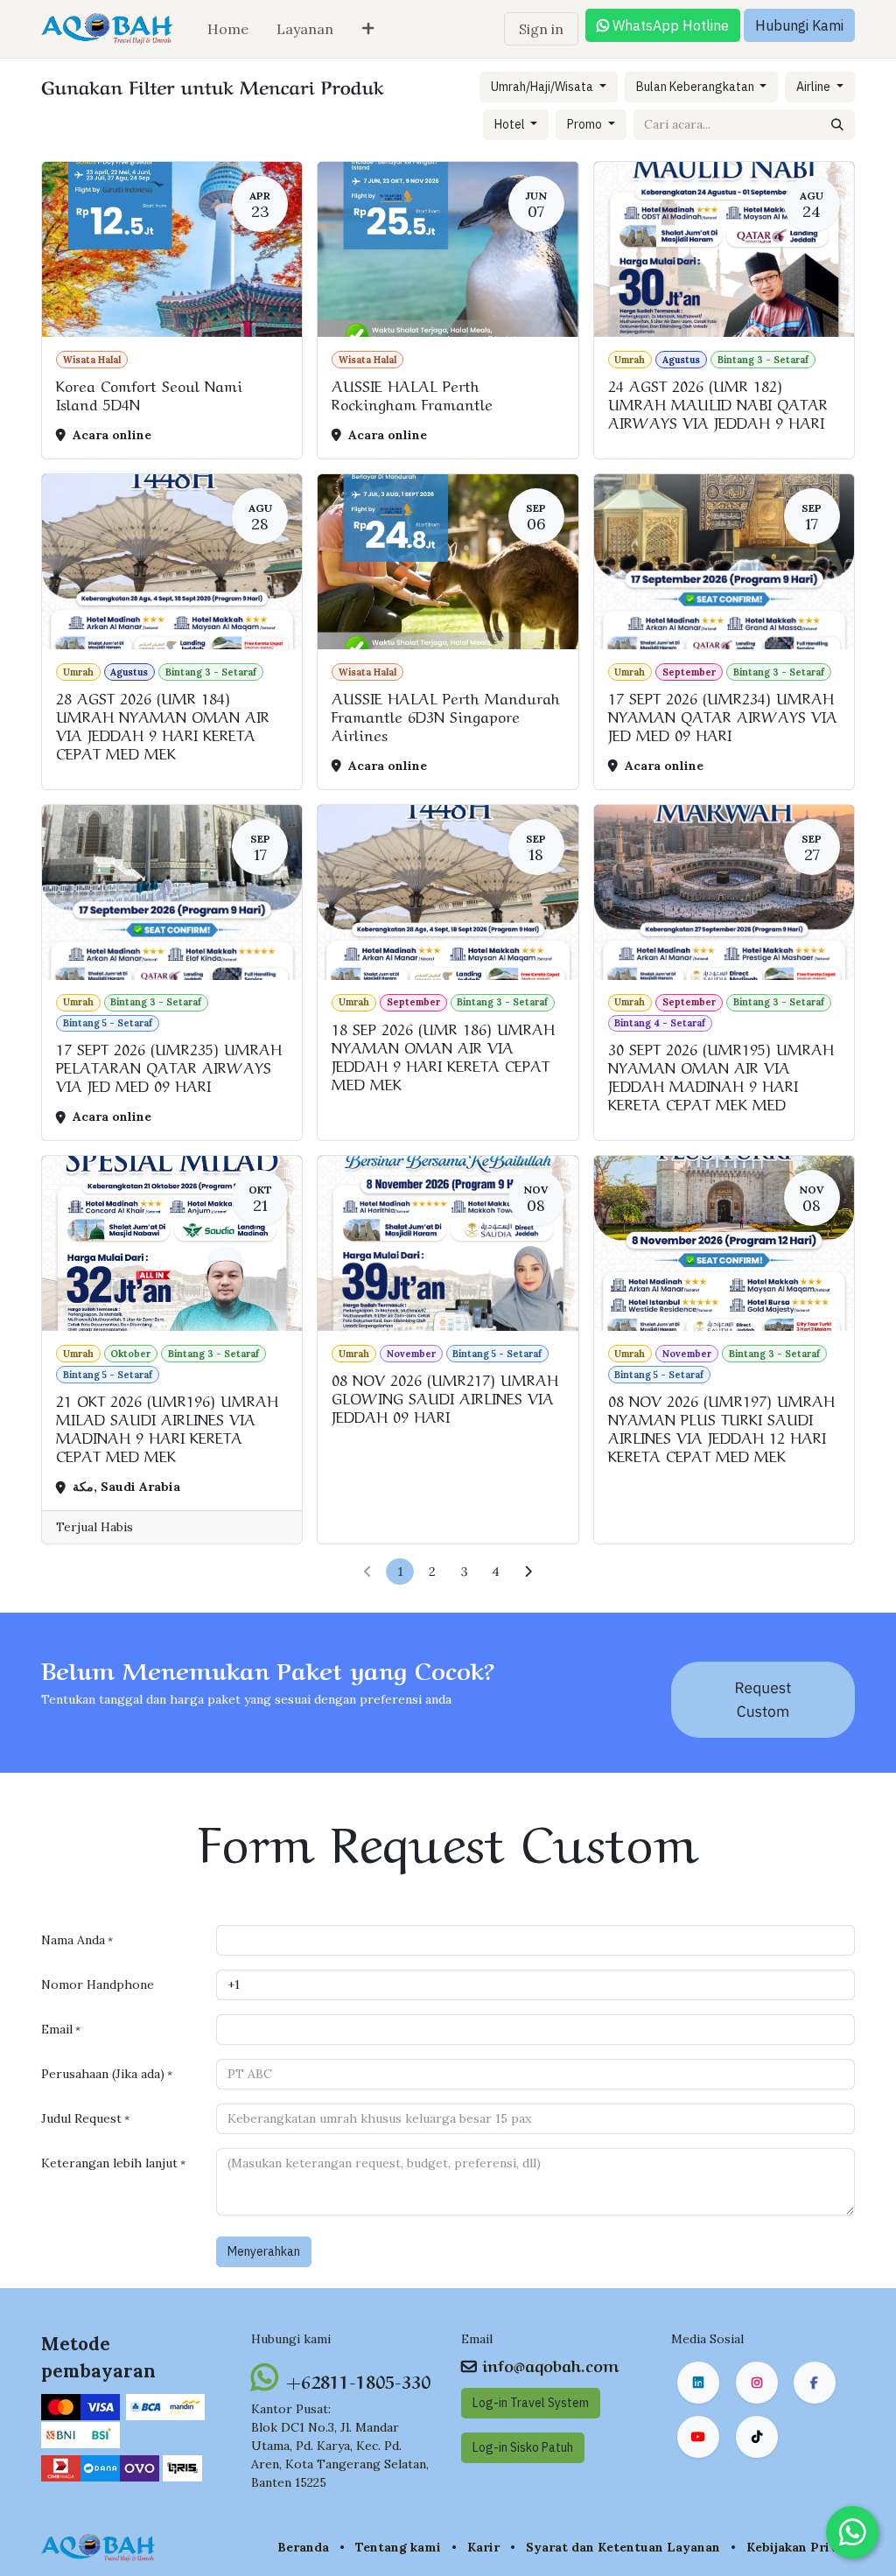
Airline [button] (815, 87)
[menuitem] (228, 29)
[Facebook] (815, 2383)
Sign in (541, 29)
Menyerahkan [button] (264, 2251)
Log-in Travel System (531, 2403)
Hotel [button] (511, 124)
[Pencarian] (837, 125)
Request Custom (763, 1699)
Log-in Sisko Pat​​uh (523, 2447)
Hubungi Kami (799, 25)
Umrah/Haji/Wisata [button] (543, 87)
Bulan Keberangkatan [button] (696, 87)
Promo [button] (586, 124)
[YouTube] (698, 2437)
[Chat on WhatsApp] (852, 2532)
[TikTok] (757, 2437)
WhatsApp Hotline (669, 25)
